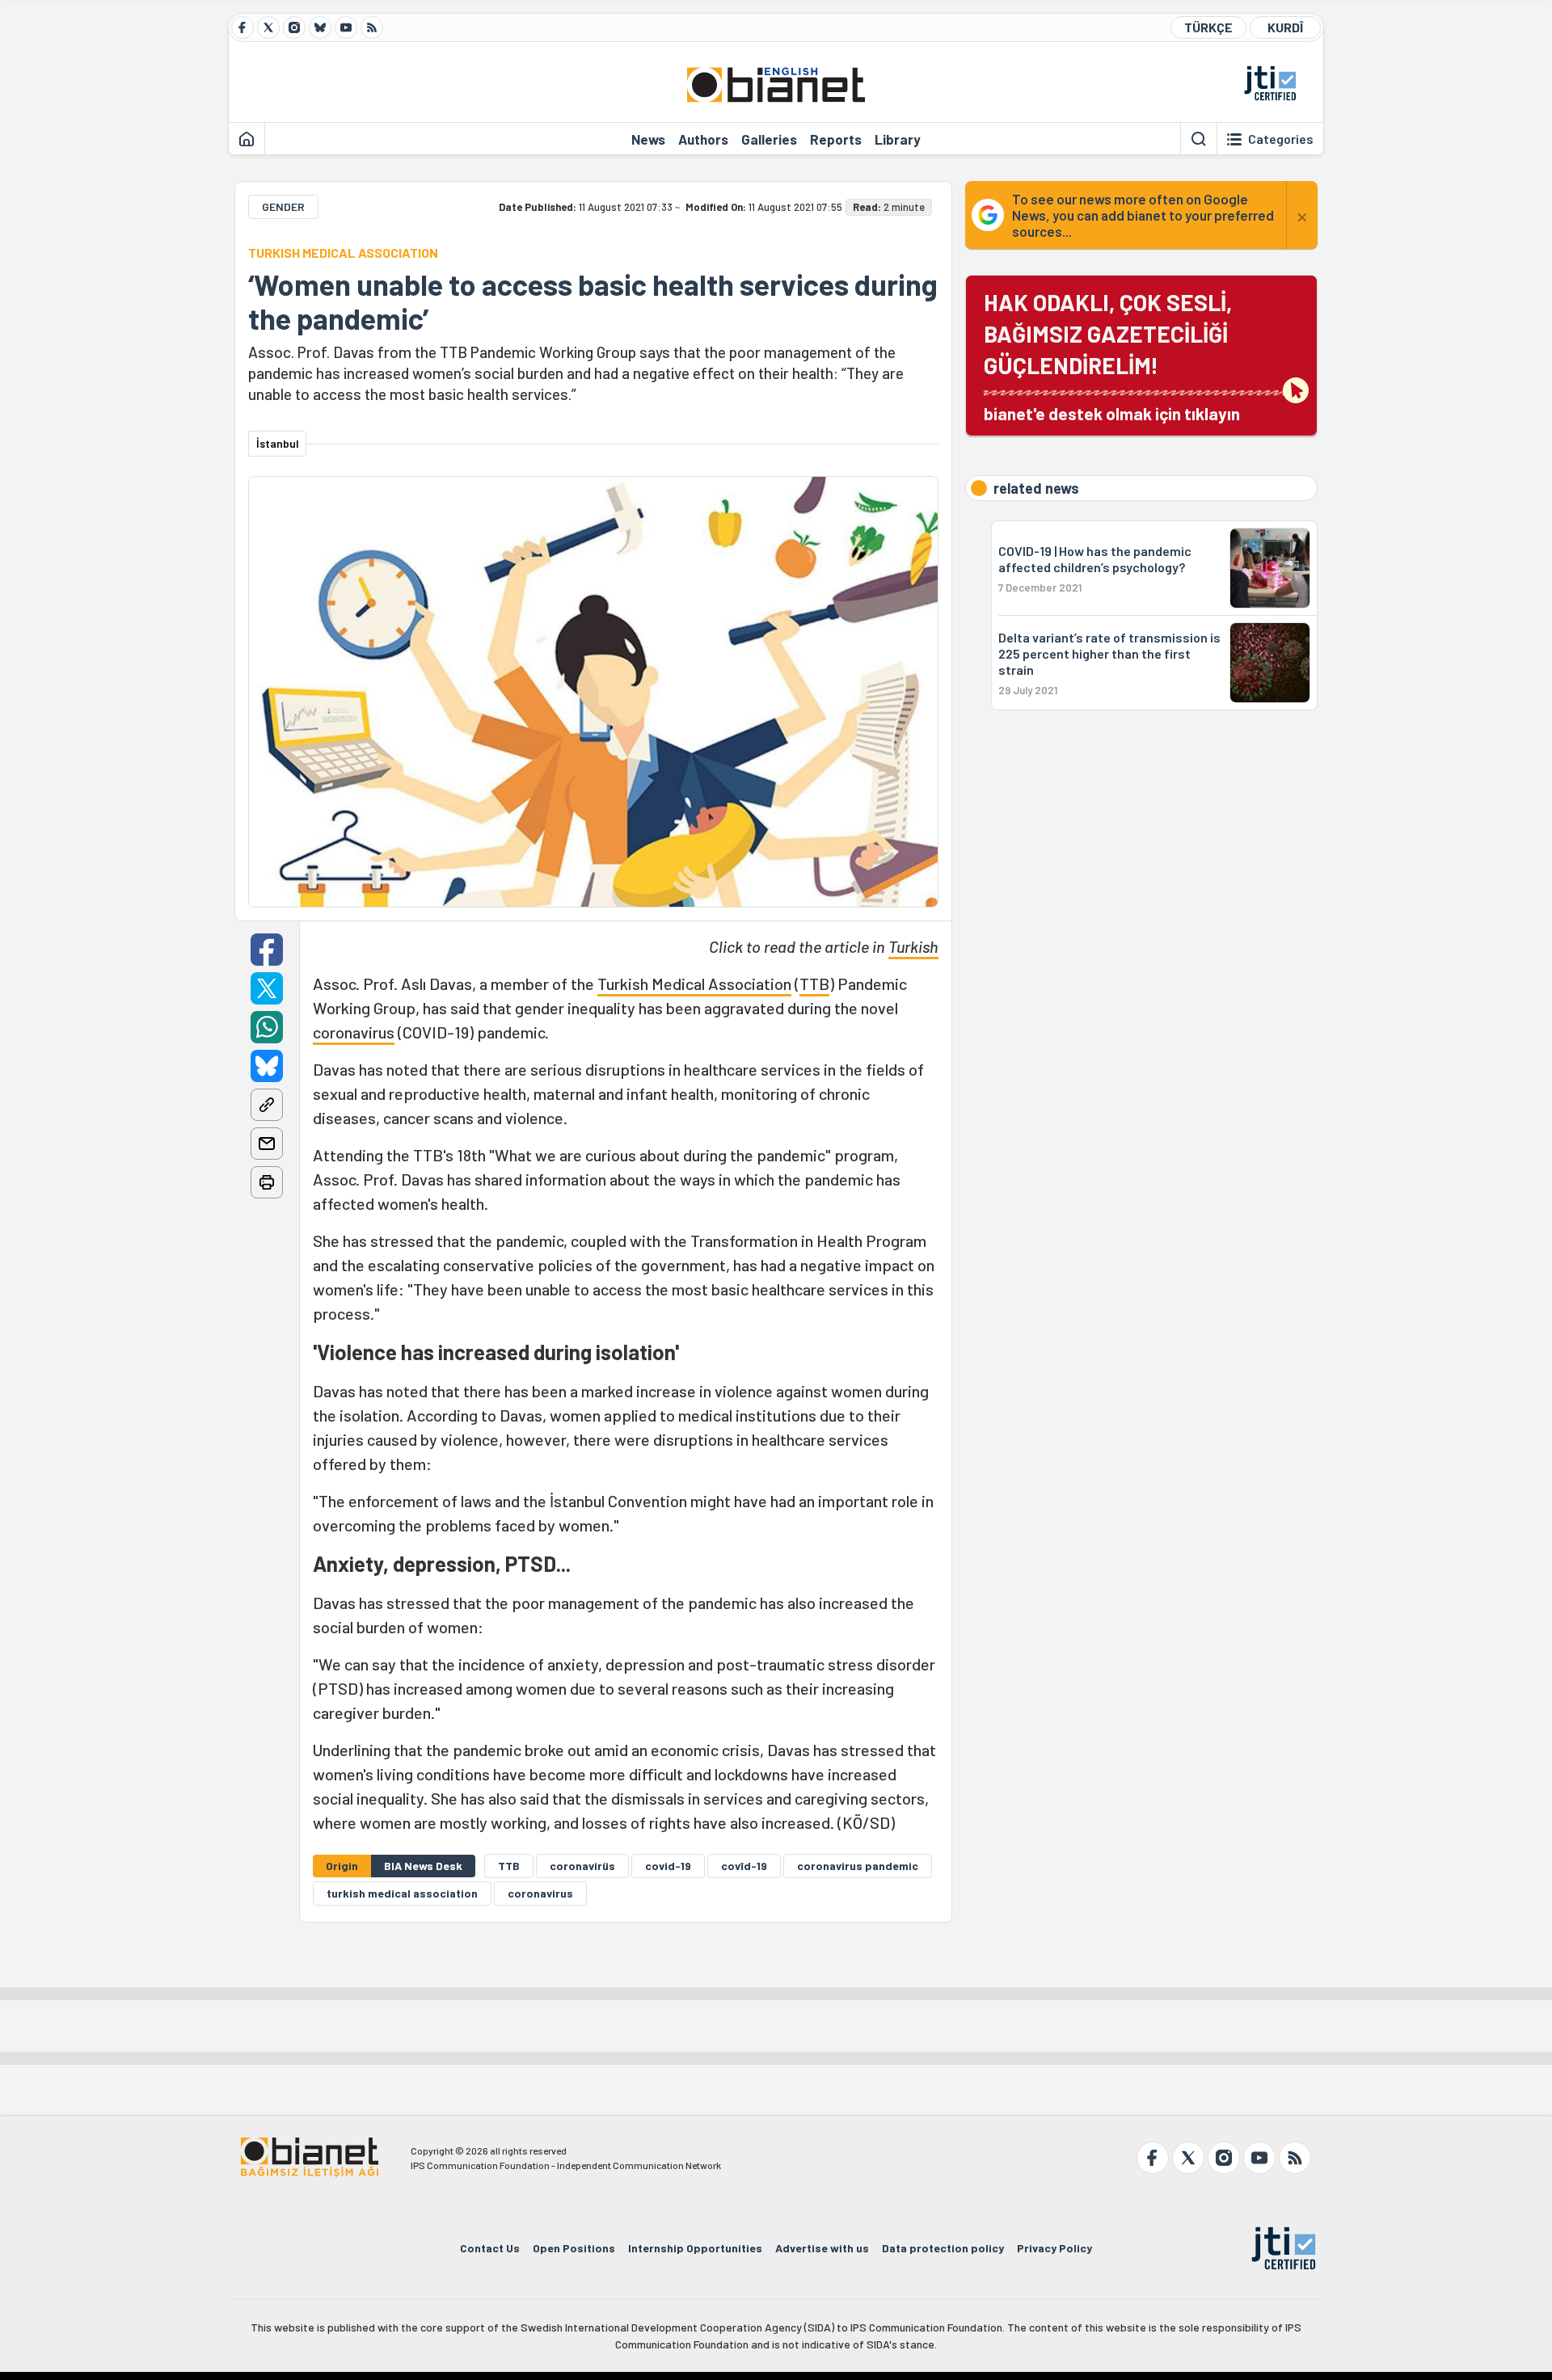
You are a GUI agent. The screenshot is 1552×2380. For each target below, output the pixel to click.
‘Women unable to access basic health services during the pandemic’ (593, 301)
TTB (814, 984)
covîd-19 (744, 1866)
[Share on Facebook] (267, 950)
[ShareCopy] (267, 1105)
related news (1036, 488)
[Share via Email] (267, 1144)
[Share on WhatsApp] (267, 1027)
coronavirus (354, 1032)
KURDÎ (1285, 27)
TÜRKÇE (1208, 27)
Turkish (913, 946)
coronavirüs (582, 1866)
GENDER (283, 206)
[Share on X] (267, 988)
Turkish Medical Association (694, 984)
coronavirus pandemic (858, 1866)
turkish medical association (402, 1893)
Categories (1281, 139)
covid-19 (668, 1866)
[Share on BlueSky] (267, 1066)
